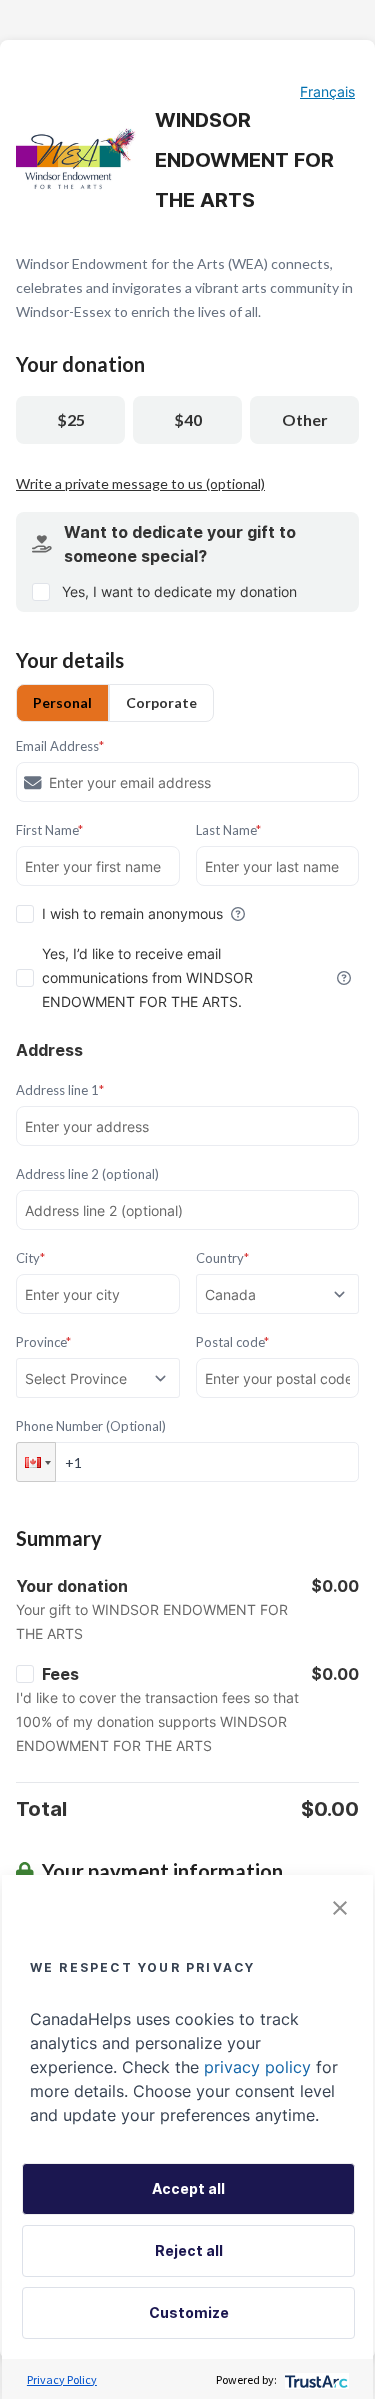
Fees (60, 1674)
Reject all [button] (189, 2250)
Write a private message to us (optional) (140, 483)
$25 (71, 419)
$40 (188, 419)
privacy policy (257, 2067)
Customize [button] (189, 2312)
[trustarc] (314, 2379)
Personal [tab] (62, 702)
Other (305, 419)
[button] (36, 1462)
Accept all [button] (188, 2188)
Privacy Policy (62, 2379)
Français (327, 91)
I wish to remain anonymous (132, 913)
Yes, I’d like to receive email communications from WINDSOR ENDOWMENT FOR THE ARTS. (147, 977)
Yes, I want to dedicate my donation (179, 591)
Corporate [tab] (161, 702)
